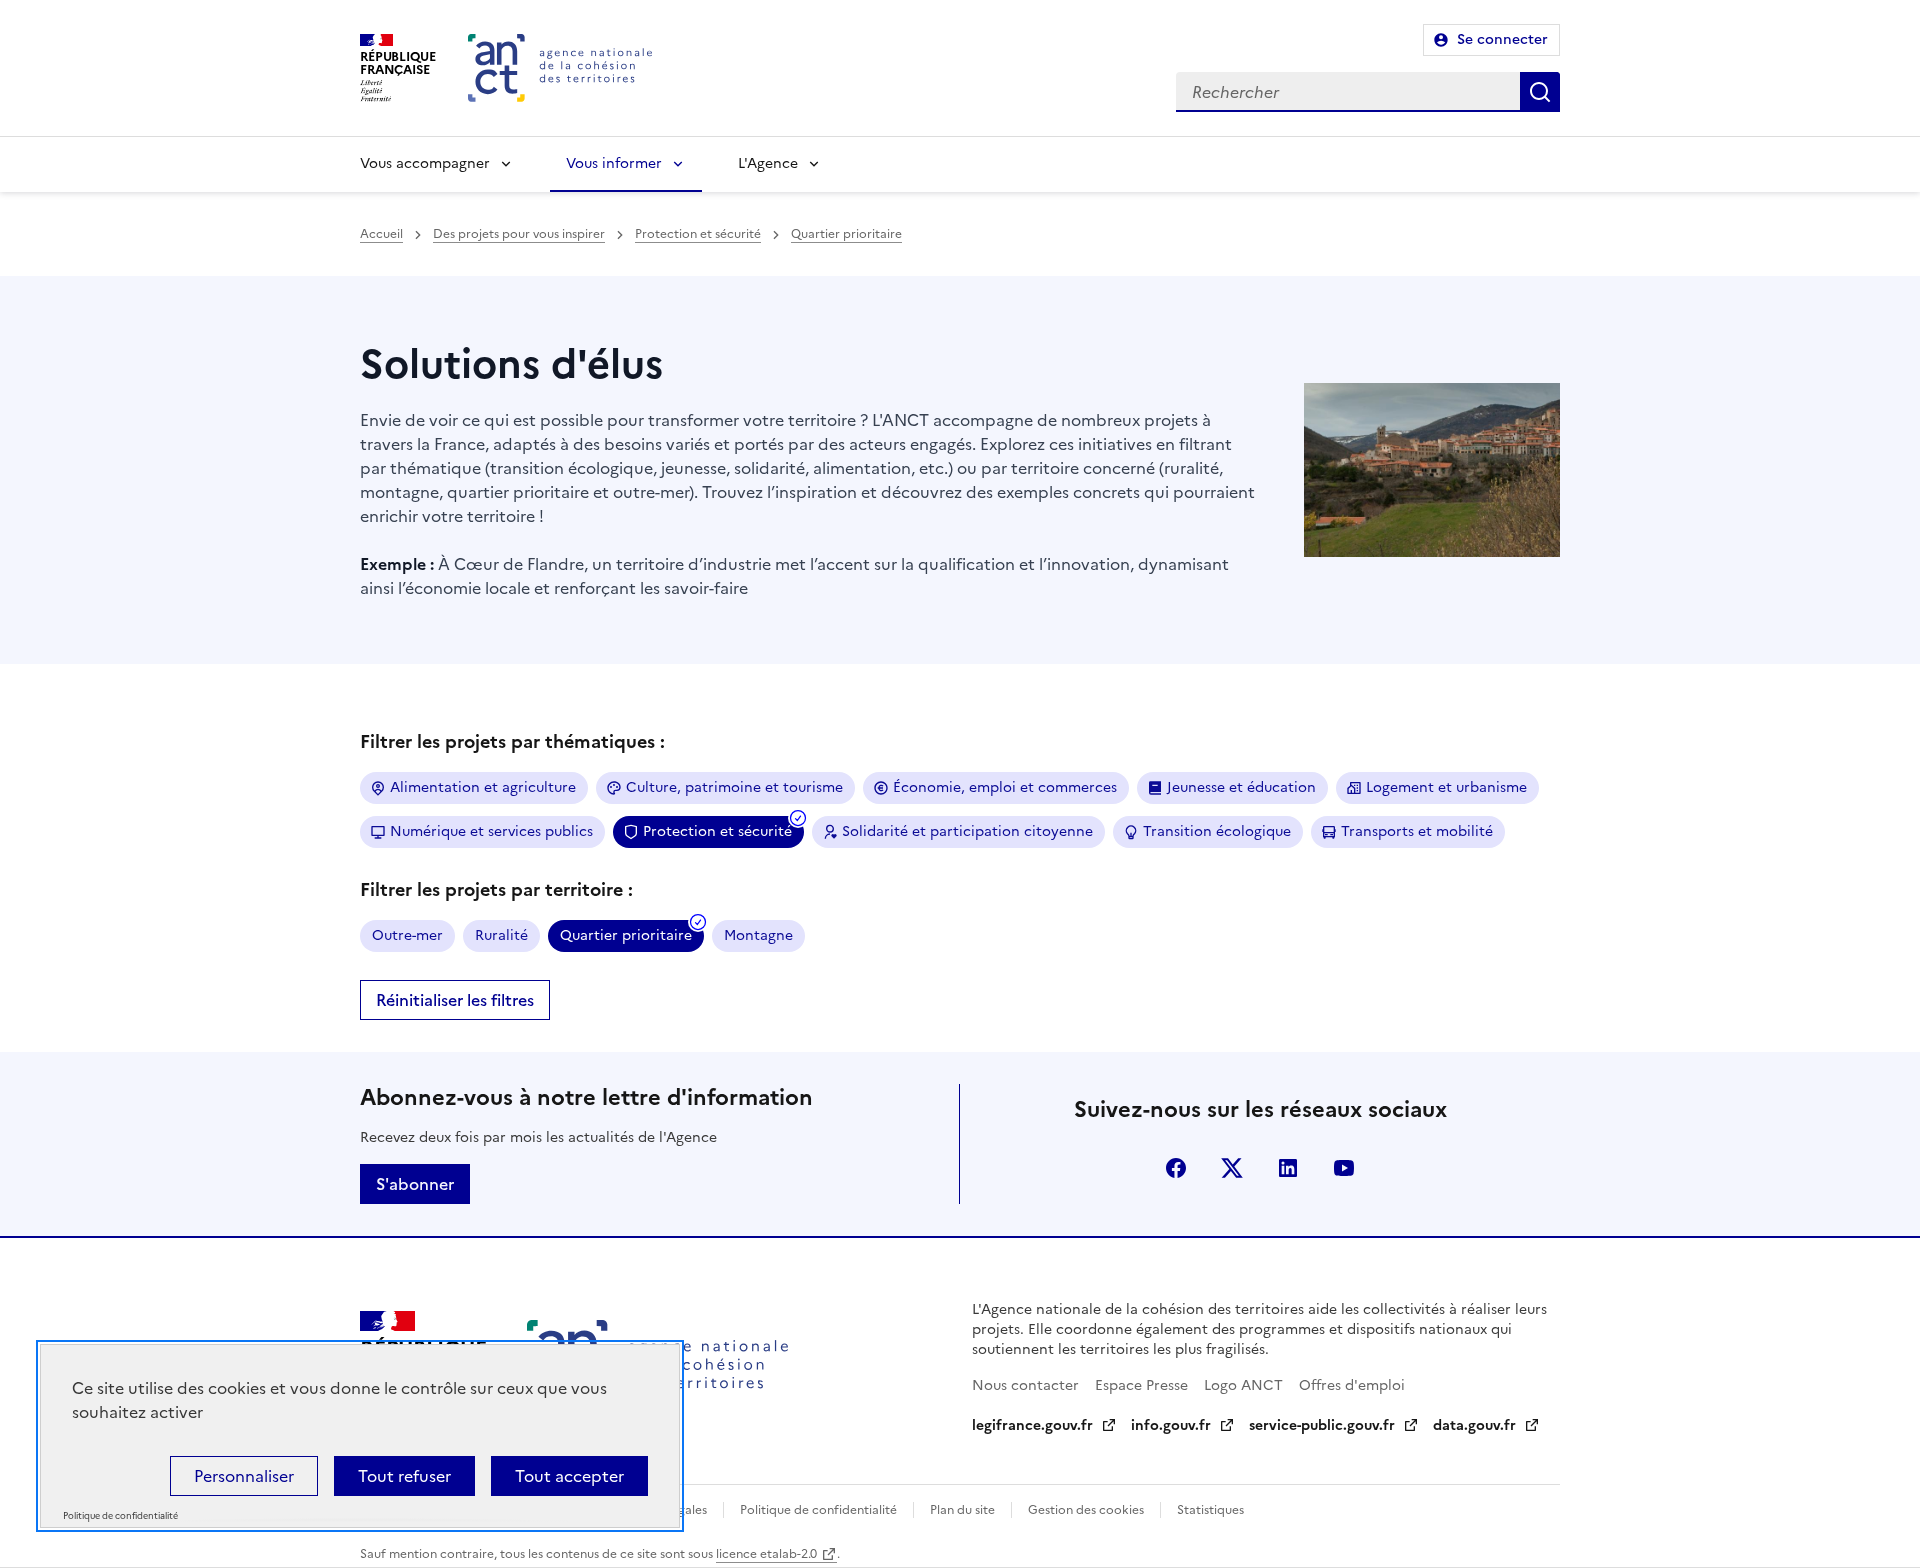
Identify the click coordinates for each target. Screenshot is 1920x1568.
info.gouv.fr (1171, 1425)
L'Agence (768, 163)
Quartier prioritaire (846, 234)
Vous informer (614, 163)
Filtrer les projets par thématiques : (512, 741)
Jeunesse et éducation (1241, 787)
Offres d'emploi (1352, 1385)
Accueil (381, 234)
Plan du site (962, 1510)
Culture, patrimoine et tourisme (734, 787)
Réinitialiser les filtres (455, 1000)
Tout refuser (404, 1476)
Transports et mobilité (1417, 831)
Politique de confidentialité (818, 1510)
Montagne (758, 935)
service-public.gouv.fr (1322, 1425)
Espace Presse (1141, 1385)
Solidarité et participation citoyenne (967, 831)
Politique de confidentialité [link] (120, 1516)
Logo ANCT (1243, 1385)
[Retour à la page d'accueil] (560, 68)
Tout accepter (569, 1476)
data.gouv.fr (1474, 1425)
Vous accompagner (425, 163)
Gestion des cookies (1086, 1510)
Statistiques (1210, 1510)
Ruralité (501, 935)
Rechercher (1540, 92)
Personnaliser (244, 1476)
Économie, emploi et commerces (1005, 787)
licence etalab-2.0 (766, 1554)
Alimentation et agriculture (483, 787)
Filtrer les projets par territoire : (496, 889)
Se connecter (1502, 39)
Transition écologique (1217, 831)
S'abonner (415, 1184)
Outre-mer (407, 935)
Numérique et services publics (491, 831)
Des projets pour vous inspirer (519, 234)
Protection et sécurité (698, 234)
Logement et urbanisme (1446, 787)
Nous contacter (1025, 1385)
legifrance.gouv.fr (1032, 1425)
